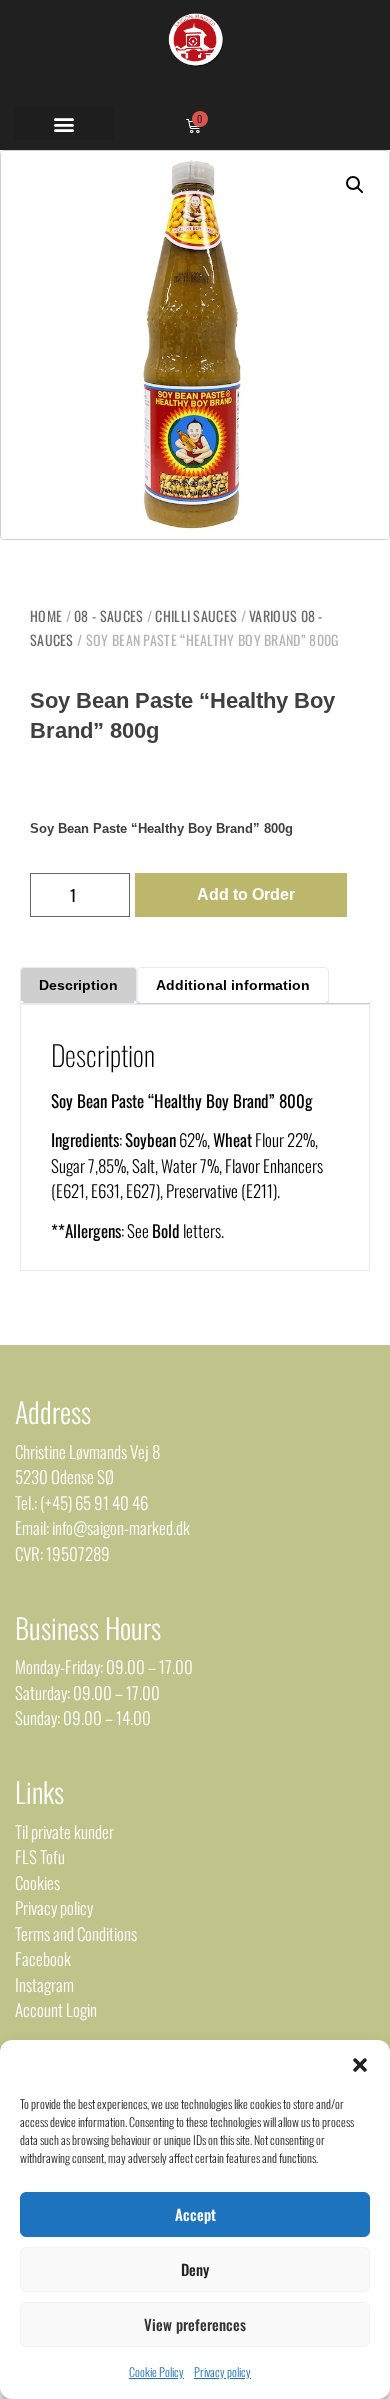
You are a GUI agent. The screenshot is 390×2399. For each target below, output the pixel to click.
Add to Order (246, 894)
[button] (360, 2065)
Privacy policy (222, 2371)
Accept (195, 2214)
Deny (195, 2269)
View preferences (195, 2324)
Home (46, 615)
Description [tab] (78, 985)
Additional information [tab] (233, 985)
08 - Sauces (108, 615)
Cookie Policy (156, 2371)
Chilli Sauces (196, 615)
